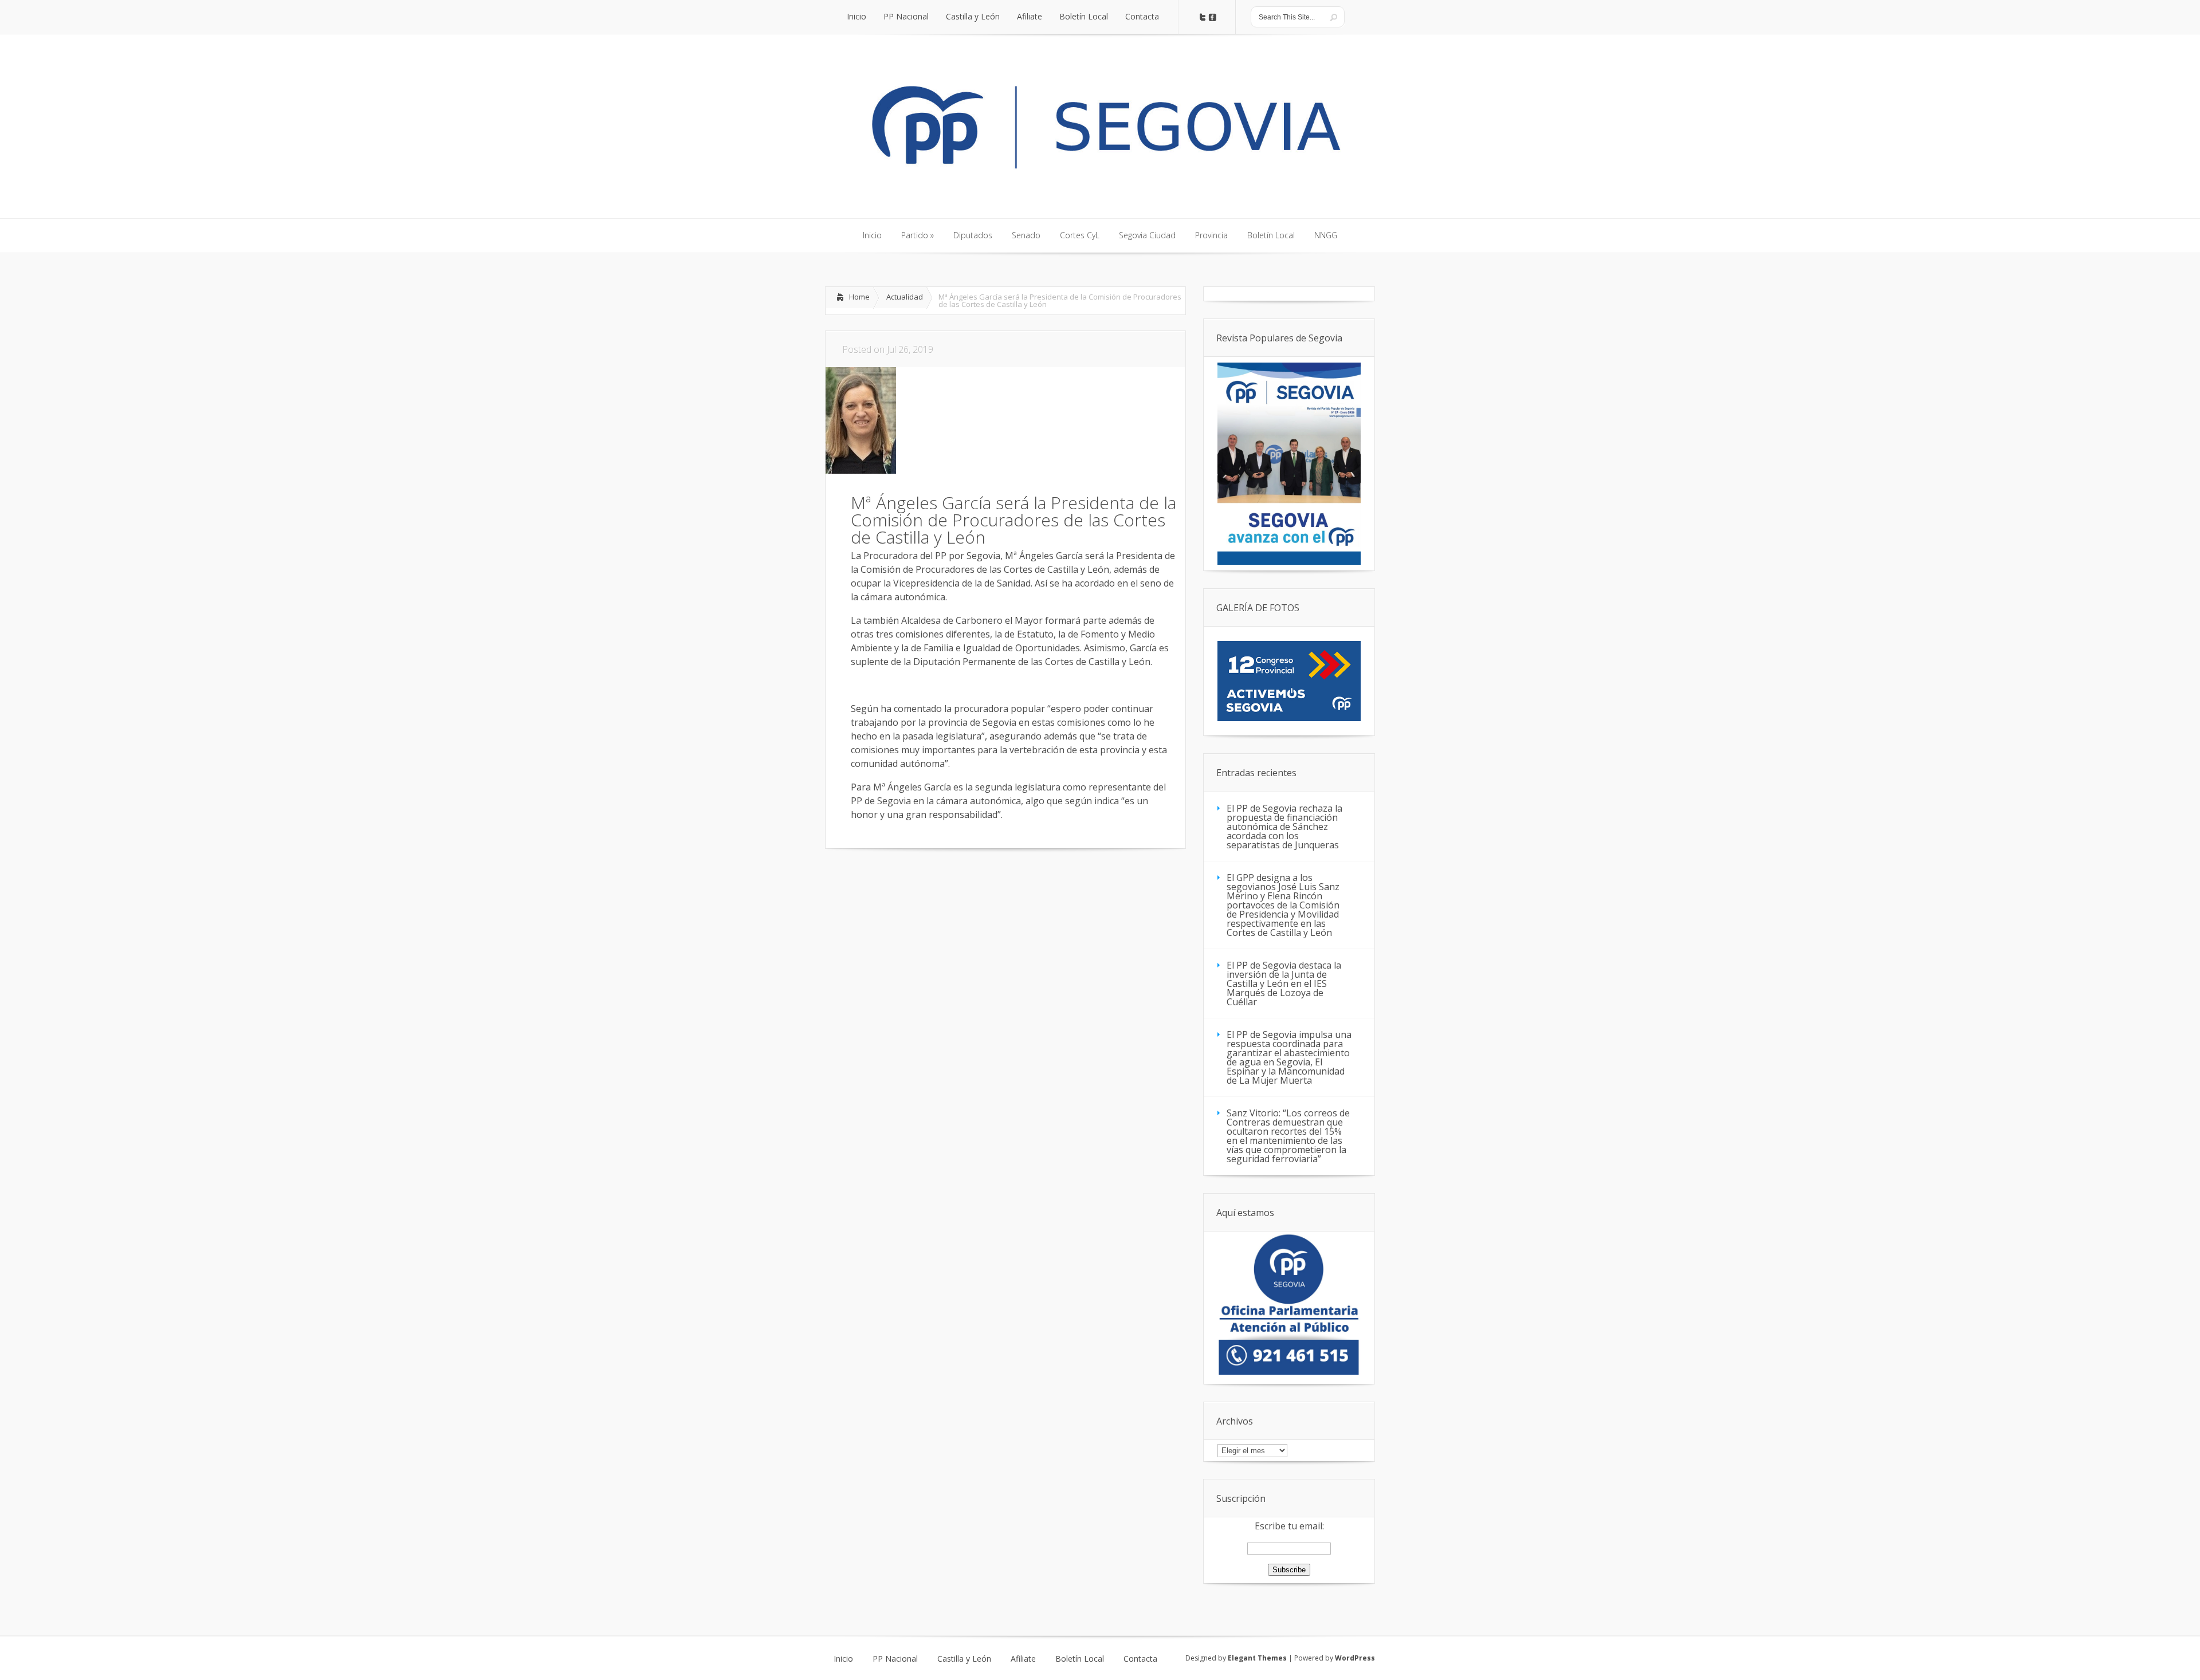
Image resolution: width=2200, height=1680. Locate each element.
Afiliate (1023, 1659)
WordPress (1355, 1658)
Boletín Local (1080, 1659)
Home (859, 297)
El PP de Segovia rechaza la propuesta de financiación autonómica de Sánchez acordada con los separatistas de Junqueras (1284, 827)
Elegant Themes (1257, 1658)
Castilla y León (964, 1659)
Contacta (1140, 1659)
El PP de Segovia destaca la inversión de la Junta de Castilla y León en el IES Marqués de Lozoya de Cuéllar (1284, 983)
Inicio (843, 1659)
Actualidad (905, 297)
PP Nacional (895, 1659)
